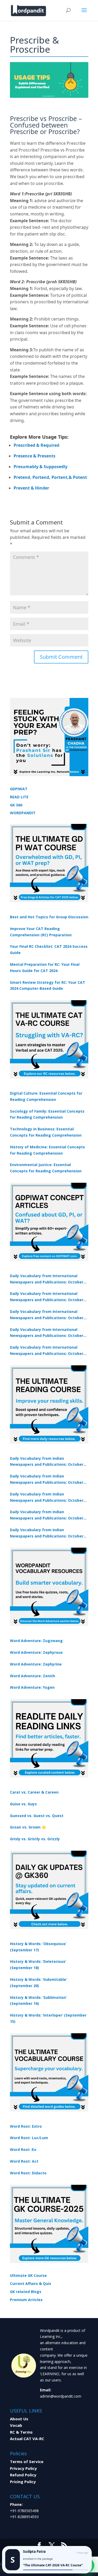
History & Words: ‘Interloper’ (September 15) (48, 2018)
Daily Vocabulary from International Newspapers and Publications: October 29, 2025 (47, 1351)
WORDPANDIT (23, 813)
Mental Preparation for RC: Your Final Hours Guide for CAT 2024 (45, 967)
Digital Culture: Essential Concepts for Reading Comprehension (46, 1096)
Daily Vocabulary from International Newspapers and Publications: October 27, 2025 (47, 1333)
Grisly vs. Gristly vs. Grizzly (35, 1839)
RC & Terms (21, 2432)
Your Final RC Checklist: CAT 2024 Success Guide (49, 949)
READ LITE (19, 797)
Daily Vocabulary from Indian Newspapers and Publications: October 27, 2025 (47, 1515)
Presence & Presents (34, 456)
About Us (19, 2419)
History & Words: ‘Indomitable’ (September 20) (38, 1983)
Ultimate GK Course (28, 2275)
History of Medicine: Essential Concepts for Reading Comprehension (47, 1150)
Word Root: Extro (26, 2126)
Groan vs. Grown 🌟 (28, 1827)
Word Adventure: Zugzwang (36, 1641)
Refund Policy (23, 2475)
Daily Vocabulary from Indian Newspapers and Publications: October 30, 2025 (47, 1480)
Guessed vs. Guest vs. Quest (37, 1816)
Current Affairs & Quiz (31, 2284)
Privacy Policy (23, 2468)
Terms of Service (27, 2462)
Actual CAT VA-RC (27, 2439)
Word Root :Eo (23, 2149)
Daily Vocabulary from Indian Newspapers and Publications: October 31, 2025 (47, 1462)
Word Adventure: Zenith (33, 1676)
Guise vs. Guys (23, 1804)
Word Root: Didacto (28, 2173)
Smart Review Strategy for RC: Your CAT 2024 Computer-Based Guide (48, 985)
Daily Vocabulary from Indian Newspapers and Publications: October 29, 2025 (47, 1533)
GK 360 (16, 805)
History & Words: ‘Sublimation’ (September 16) (38, 2001)
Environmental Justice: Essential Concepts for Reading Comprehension (46, 1168)
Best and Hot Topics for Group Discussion (49, 917)
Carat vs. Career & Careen (34, 1792)
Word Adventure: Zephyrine (36, 1664)
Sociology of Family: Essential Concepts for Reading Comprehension (47, 1114)
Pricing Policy (23, 2482)
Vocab (16, 2425)
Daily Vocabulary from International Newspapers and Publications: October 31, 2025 (47, 1279)
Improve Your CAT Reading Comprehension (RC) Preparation (41, 932)
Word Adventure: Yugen (32, 1687)
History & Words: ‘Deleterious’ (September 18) (38, 1965)
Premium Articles (26, 2300)
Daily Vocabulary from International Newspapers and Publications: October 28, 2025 (47, 1315)
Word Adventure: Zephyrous (36, 1652)
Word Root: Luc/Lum (29, 2138)
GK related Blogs (26, 2292)
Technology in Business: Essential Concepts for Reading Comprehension (46, 1132)
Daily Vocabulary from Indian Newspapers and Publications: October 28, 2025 (47, 1498)
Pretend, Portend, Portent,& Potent (50, 477)
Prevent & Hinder (31, 488)
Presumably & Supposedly (41, 467)
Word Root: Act (24, 2161)
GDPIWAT (19, 789)
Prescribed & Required (36, 445)
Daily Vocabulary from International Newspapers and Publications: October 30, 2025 (47, 1297)
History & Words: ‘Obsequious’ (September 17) (38, 1947)
